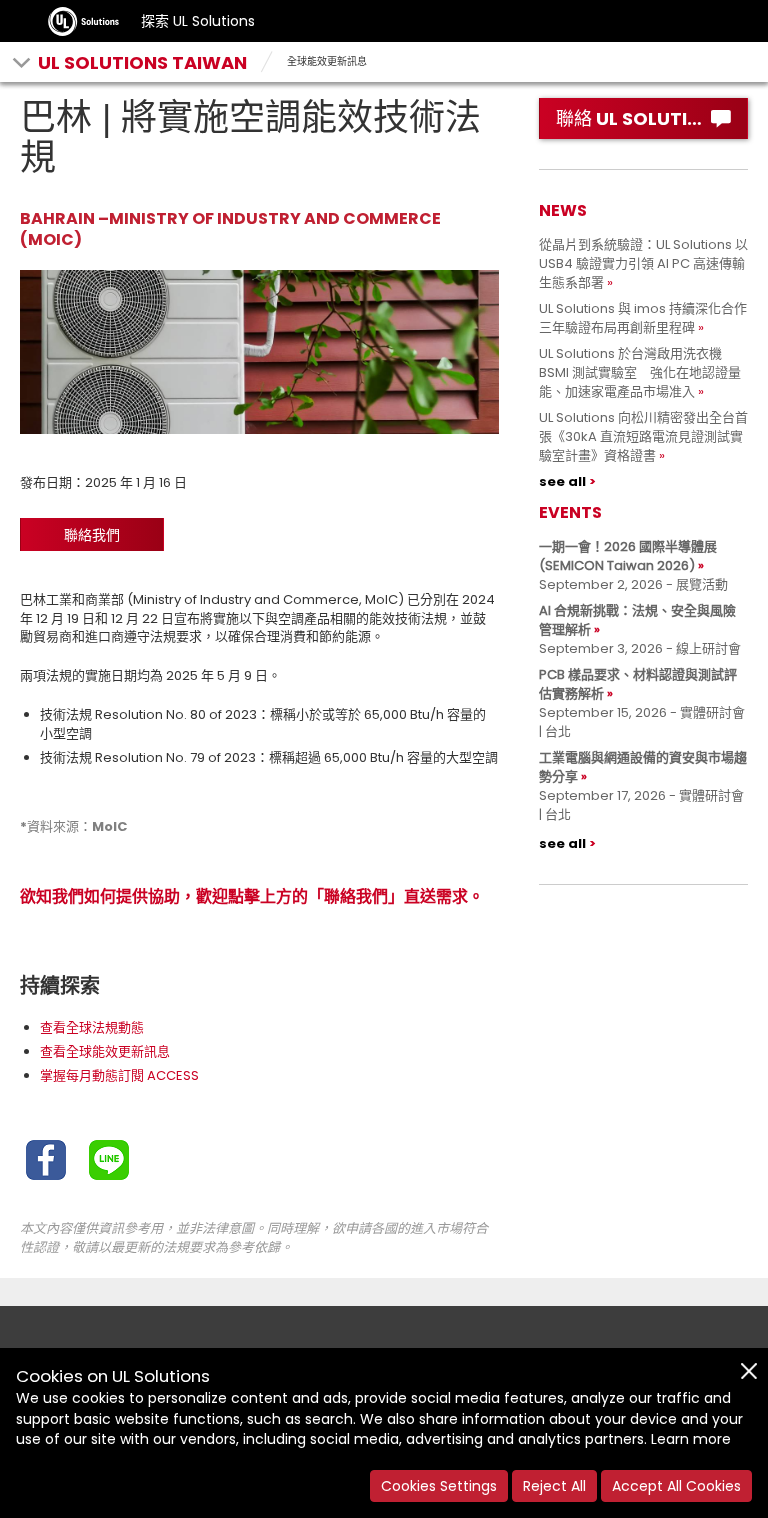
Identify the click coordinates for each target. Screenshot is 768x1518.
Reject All (554, 1486)
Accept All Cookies (676, 1486)
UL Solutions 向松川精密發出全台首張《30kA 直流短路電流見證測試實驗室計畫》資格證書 (643, 436)
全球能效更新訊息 (327, 61)
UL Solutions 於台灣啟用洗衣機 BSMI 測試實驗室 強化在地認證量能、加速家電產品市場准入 (640, 372)
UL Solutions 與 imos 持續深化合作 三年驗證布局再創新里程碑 (649, 318)
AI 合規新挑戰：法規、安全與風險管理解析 (637, 620)
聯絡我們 (92, 535)
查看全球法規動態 (92, 1027)
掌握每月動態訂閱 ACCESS (119, 1075)
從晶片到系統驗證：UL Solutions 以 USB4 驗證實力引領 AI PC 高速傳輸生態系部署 (643, 263)
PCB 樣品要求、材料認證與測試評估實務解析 (638, 684)
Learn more (691, 1439)
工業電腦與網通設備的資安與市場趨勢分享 (643, 767)
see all (562, 481)
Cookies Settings (439, 1486)
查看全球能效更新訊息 (105, 1051)
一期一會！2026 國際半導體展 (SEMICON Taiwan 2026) (628, 556)
